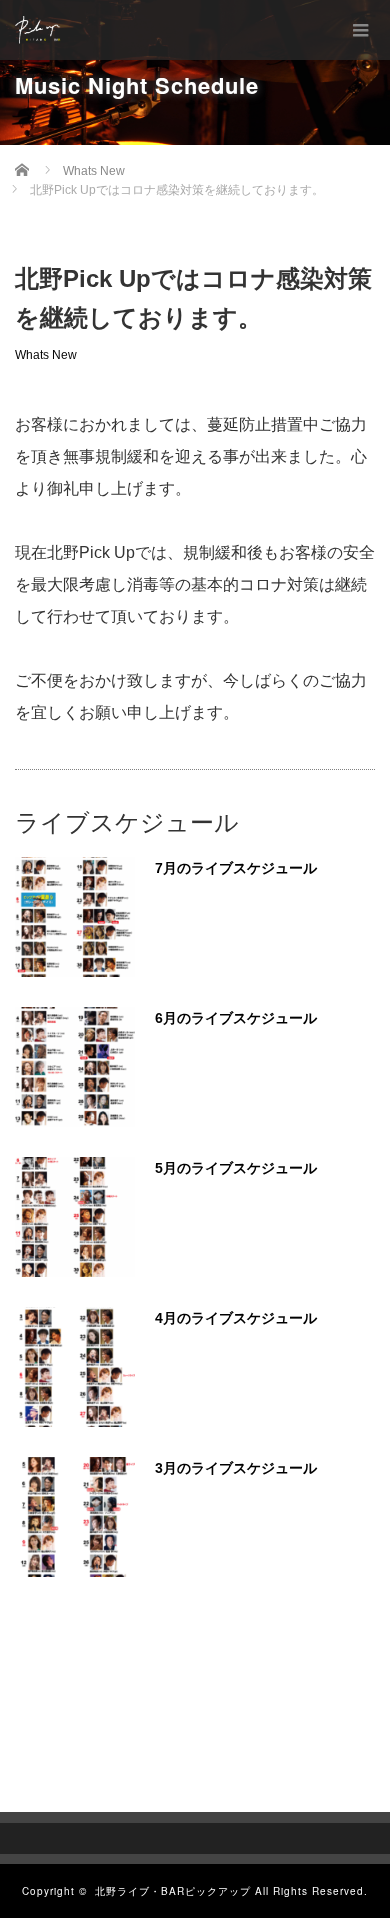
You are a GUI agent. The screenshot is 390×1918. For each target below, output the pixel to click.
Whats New (46, 355)
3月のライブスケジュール (236, 1468)
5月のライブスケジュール (236, 1168)
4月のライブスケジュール (236, 1318)
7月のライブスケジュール (236, 868)
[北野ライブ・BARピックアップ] (38, 30)
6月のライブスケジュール (236, 1018)
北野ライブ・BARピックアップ (173, 1891)
